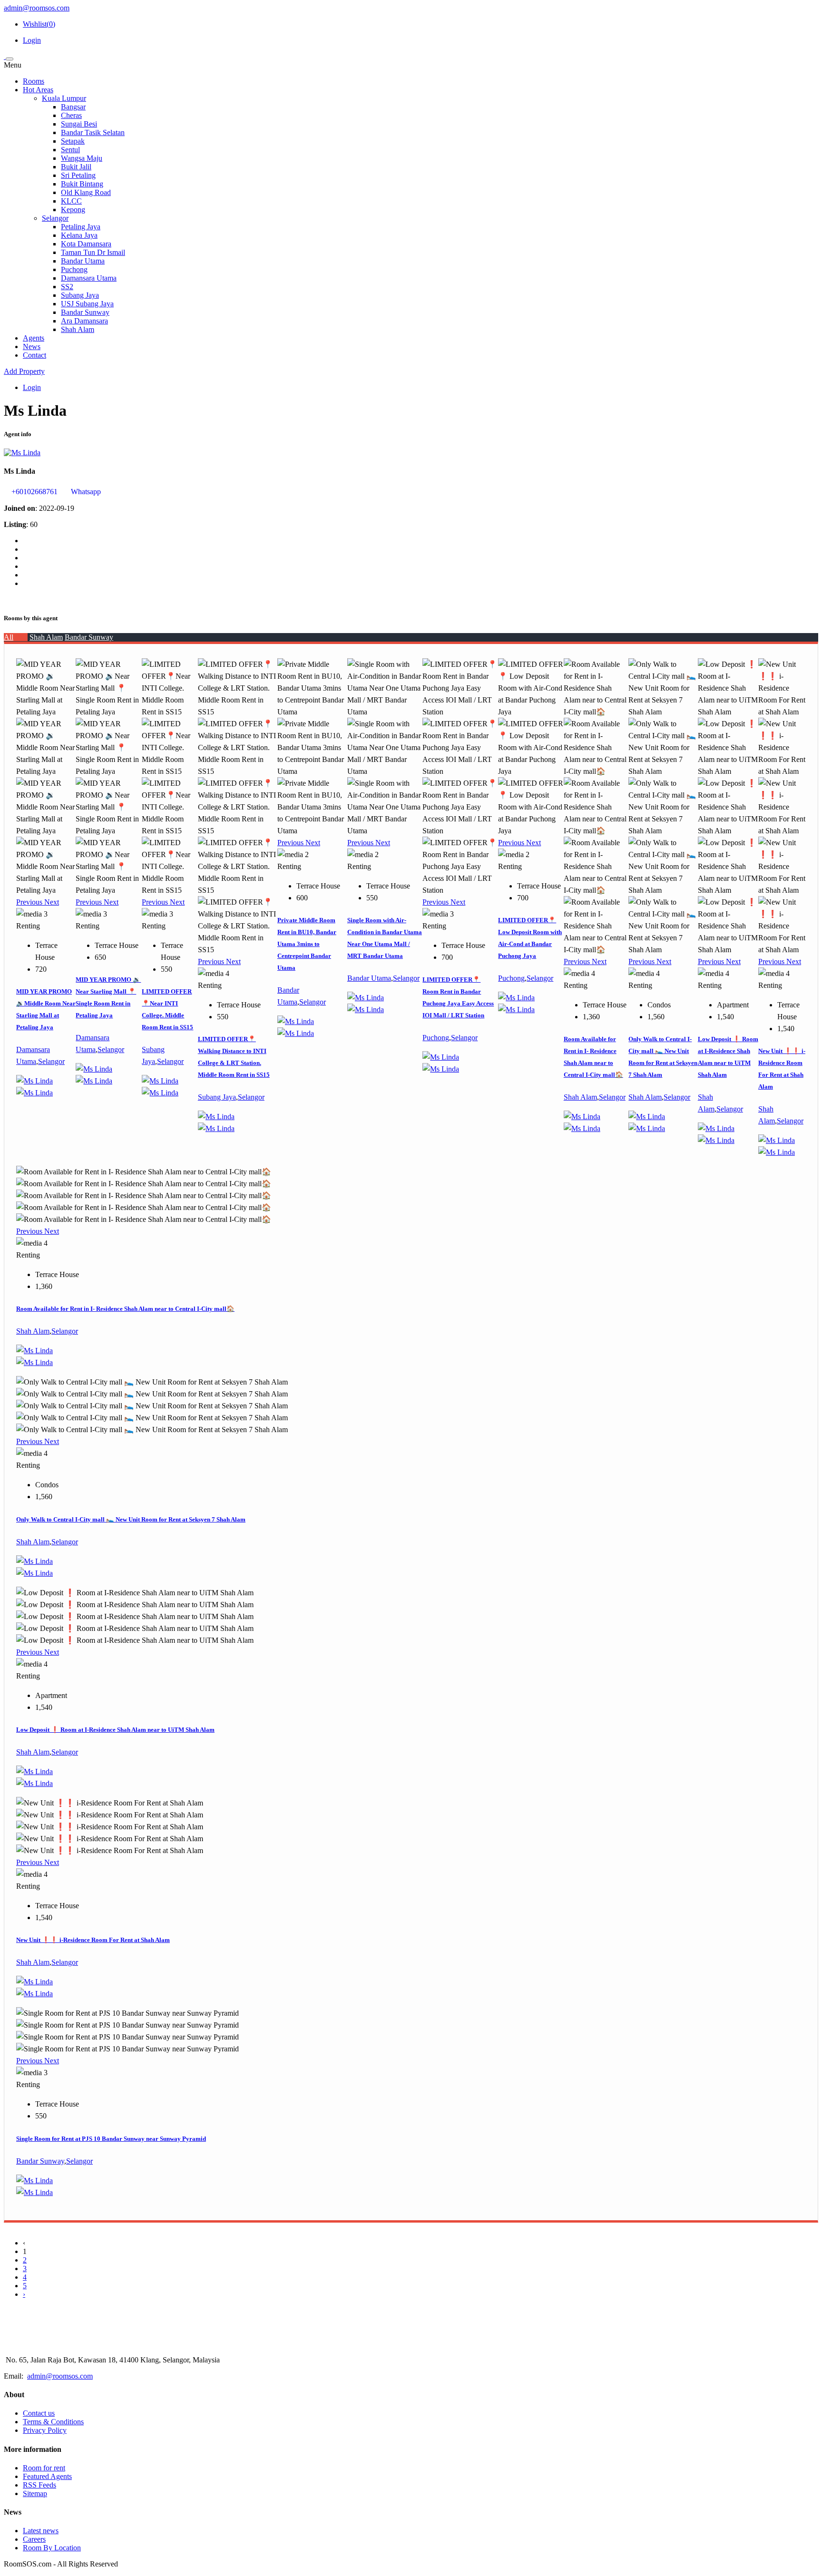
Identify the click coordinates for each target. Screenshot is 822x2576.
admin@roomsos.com (37, 8)
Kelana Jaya (79, 235)
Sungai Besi (79, 124)
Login (32, 40)
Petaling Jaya (81, 227)
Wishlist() (39, 24)
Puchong (74, 269)
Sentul (70, 150)
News (32, 346)
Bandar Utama (83, 261)
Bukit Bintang (82, 184)
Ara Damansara (84, 321)
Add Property (24, 371)
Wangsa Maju (82, 158)
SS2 (67, 287)
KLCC (71, 201)
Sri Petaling (78, 175)
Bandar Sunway (85, 312)
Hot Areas (38, 90)
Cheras (71, 115)
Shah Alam (78, 329)
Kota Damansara (86, 244)
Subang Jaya (80, 295)
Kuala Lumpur (64, 98)
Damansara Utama (89, 278)
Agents (34, 338)
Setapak (73, 141)
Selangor (55, 218)
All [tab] (9, 637)
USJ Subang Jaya (87, 304)
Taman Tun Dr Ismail (93, 252)
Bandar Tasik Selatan (93, 132)
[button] (30, 902)
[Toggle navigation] (10, 59)
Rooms (34, 81)
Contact (34, 355)
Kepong (73, 210)
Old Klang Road (86, 192)
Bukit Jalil (76, 167)
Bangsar (73, 107)
